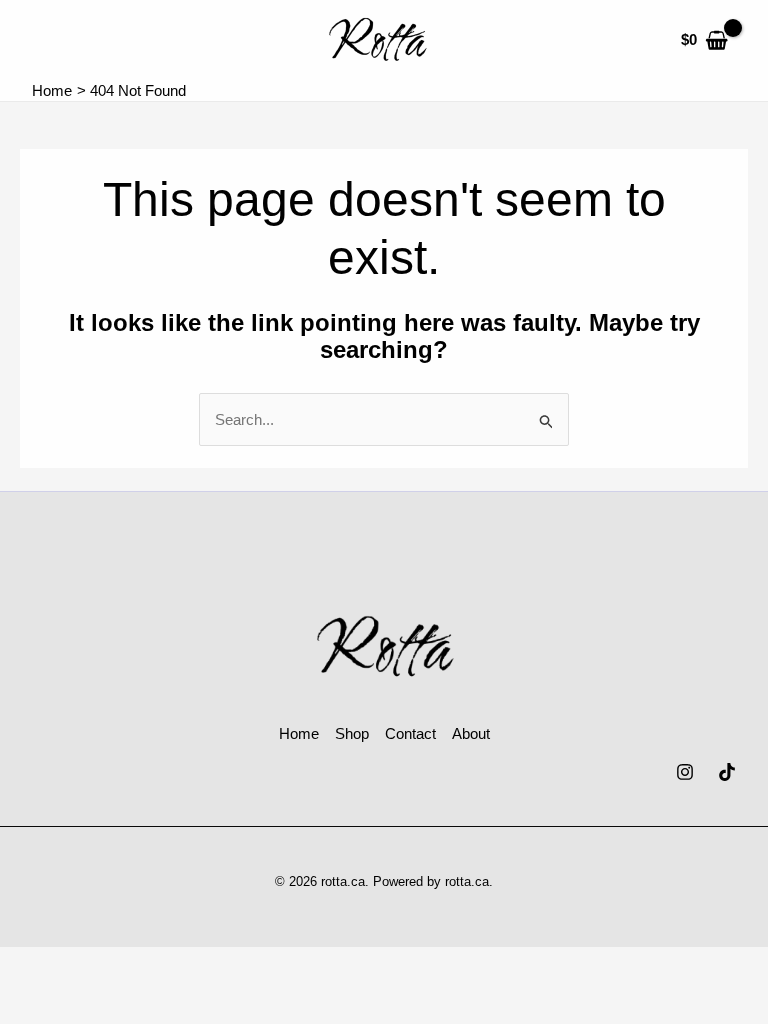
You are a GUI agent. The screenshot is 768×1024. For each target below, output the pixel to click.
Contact (410, 733)
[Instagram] (685, 772)
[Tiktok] (727, 772)
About (471, 733)
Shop (352, 733)
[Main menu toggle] (52, 40)
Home (299, 733)
